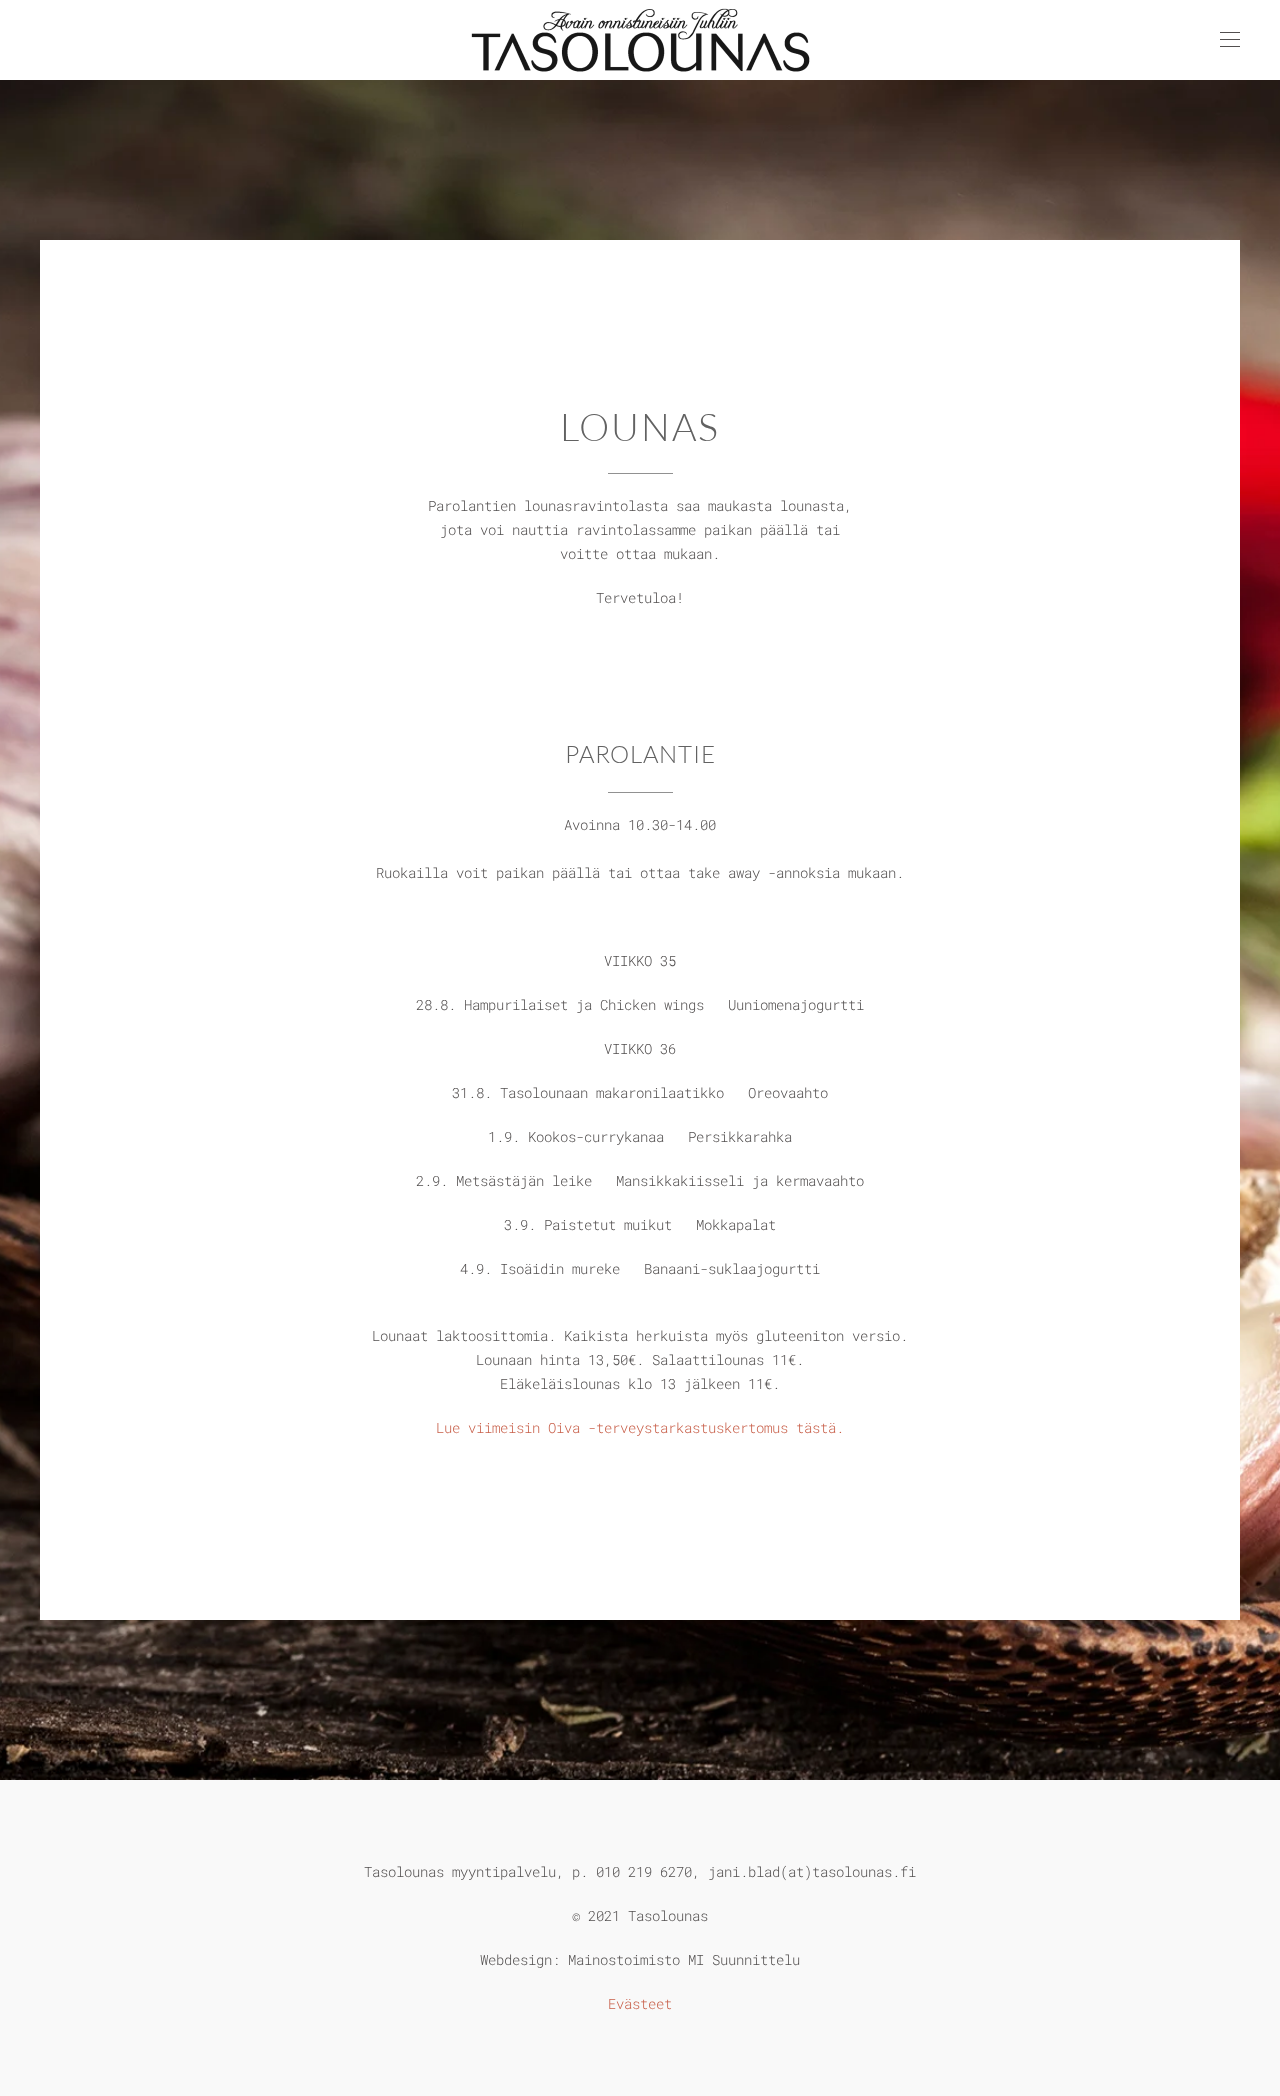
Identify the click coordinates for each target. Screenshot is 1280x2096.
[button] (1230, 40)
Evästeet (640, 2003)
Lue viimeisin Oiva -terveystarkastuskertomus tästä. (640, 1427)
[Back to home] (640, 40)
